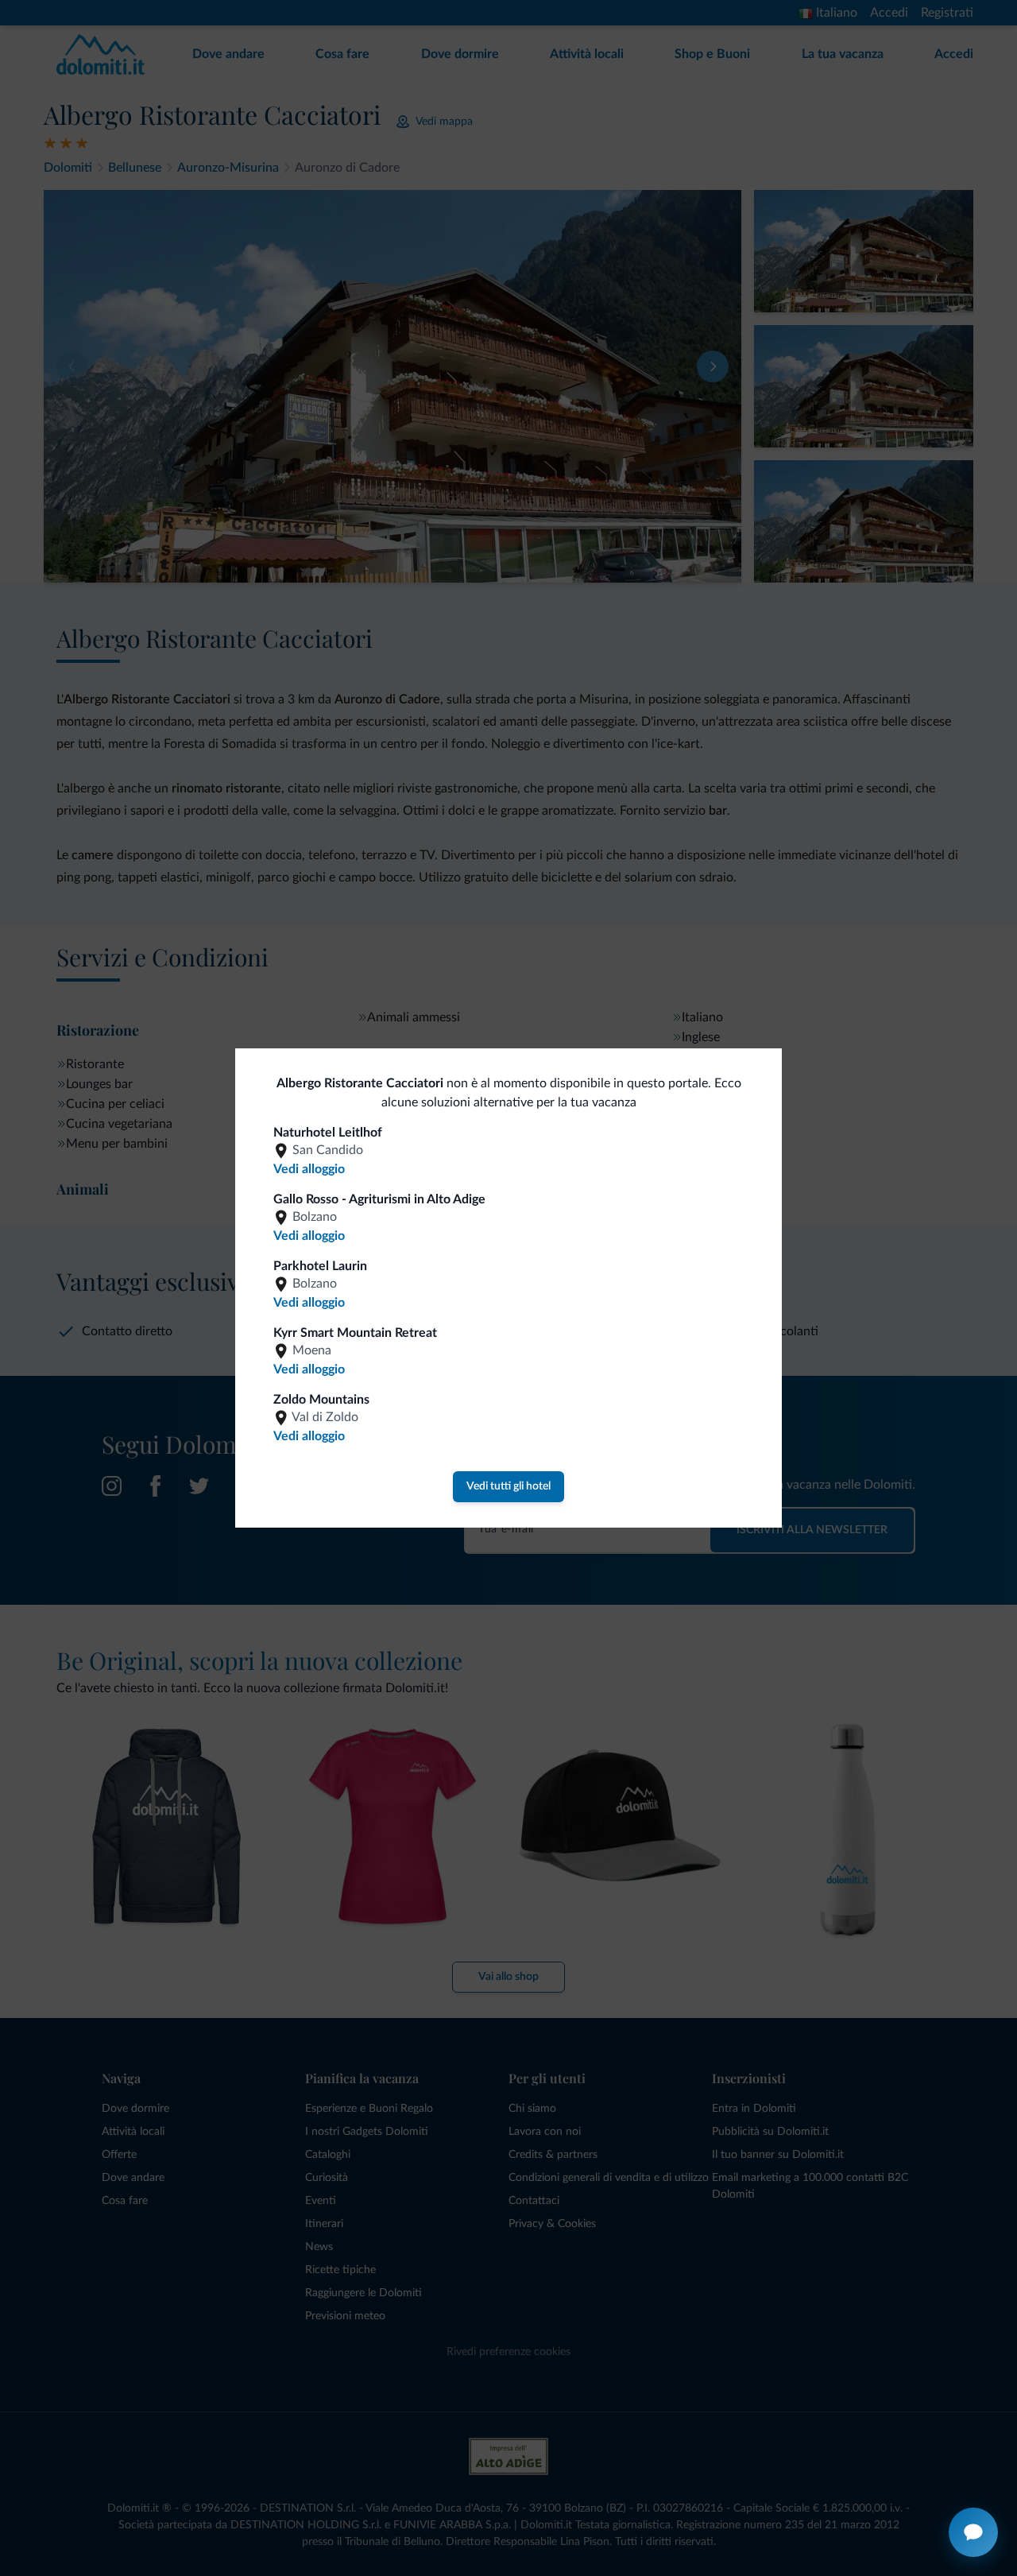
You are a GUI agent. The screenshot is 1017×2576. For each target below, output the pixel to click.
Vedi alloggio (309, 1169)
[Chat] (973, 2532)
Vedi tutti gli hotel (508, 1486)
